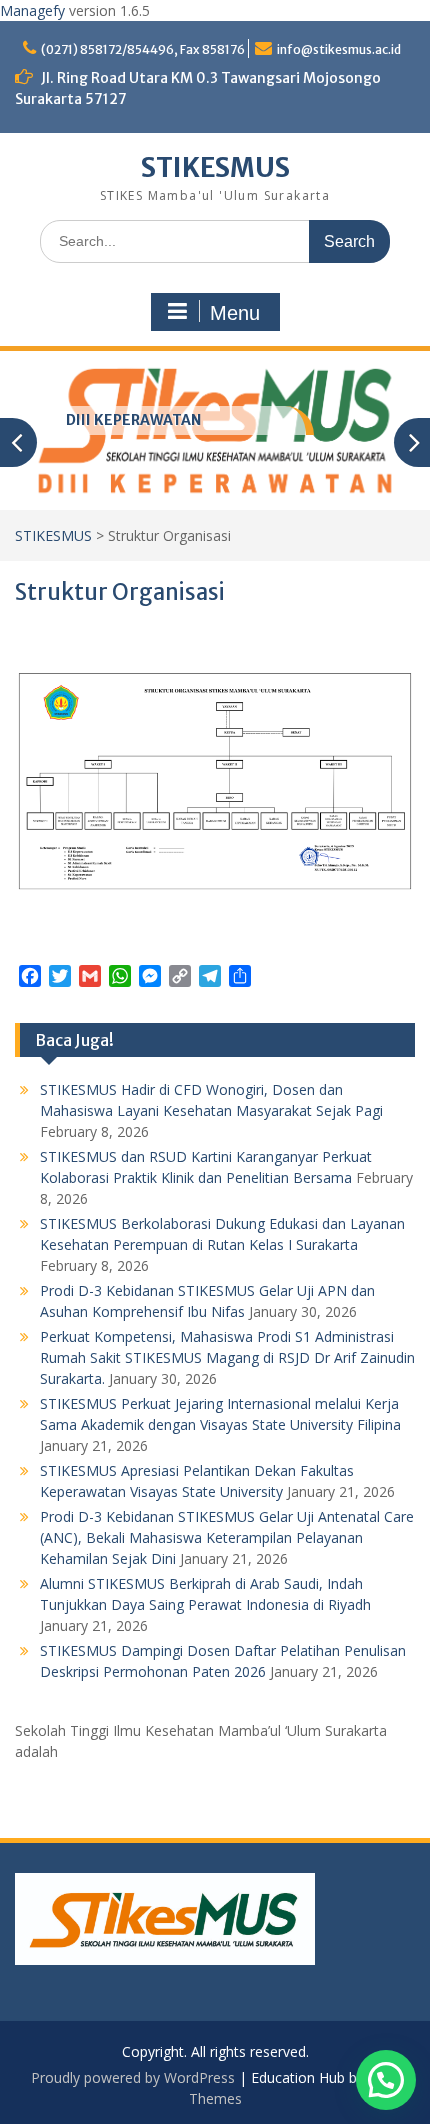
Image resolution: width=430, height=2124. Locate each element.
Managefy (34, 10)
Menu (235, 313)
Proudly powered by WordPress (133, 2077)
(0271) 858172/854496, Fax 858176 (143, 49)
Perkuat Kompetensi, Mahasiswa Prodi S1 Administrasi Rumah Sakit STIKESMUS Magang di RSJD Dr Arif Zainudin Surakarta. (227, 1357)
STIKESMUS (215, 167)
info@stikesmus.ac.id (339, 49)
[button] (386, 2080)
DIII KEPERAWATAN (133, 420)
